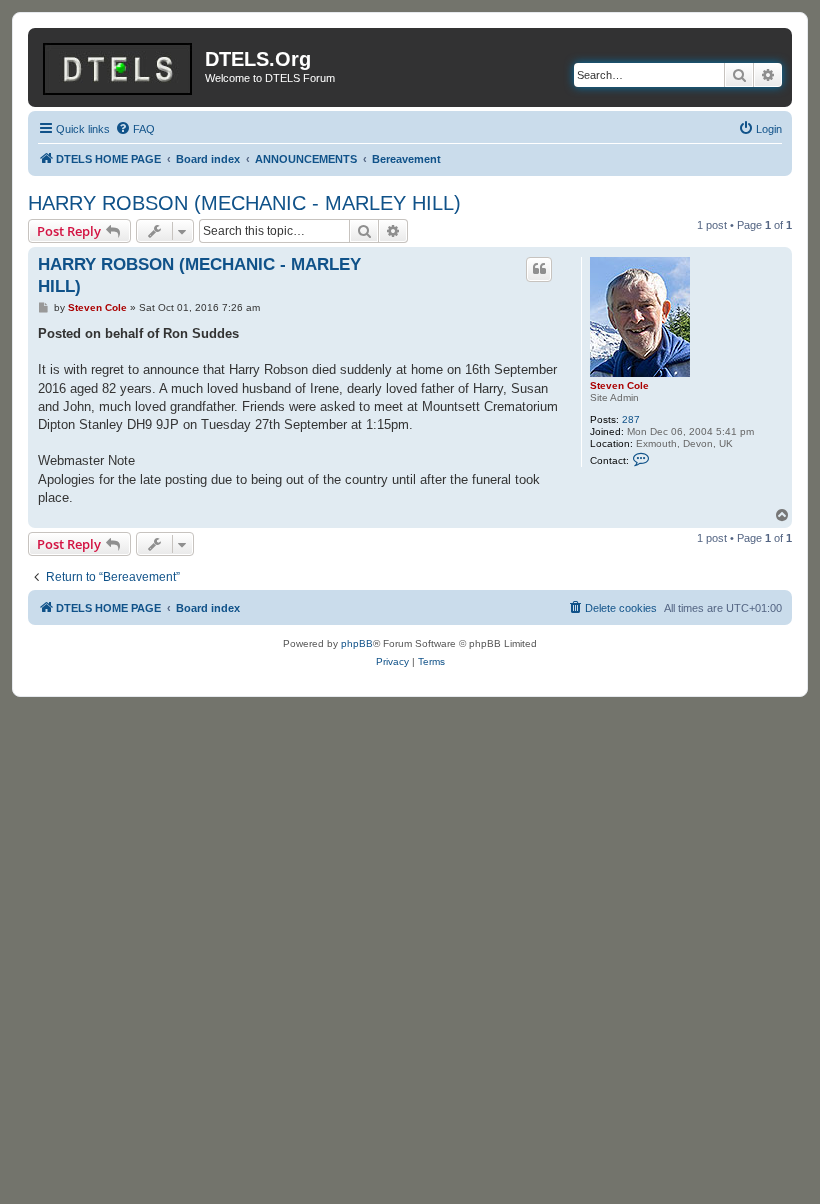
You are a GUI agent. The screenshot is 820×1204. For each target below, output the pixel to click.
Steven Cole (619, 385)
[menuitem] (135, 129)
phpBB (357, 643)
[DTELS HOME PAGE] (119, 65)
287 (631, 419)
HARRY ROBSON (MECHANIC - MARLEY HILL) (244, 203)
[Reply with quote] (539, 269)
